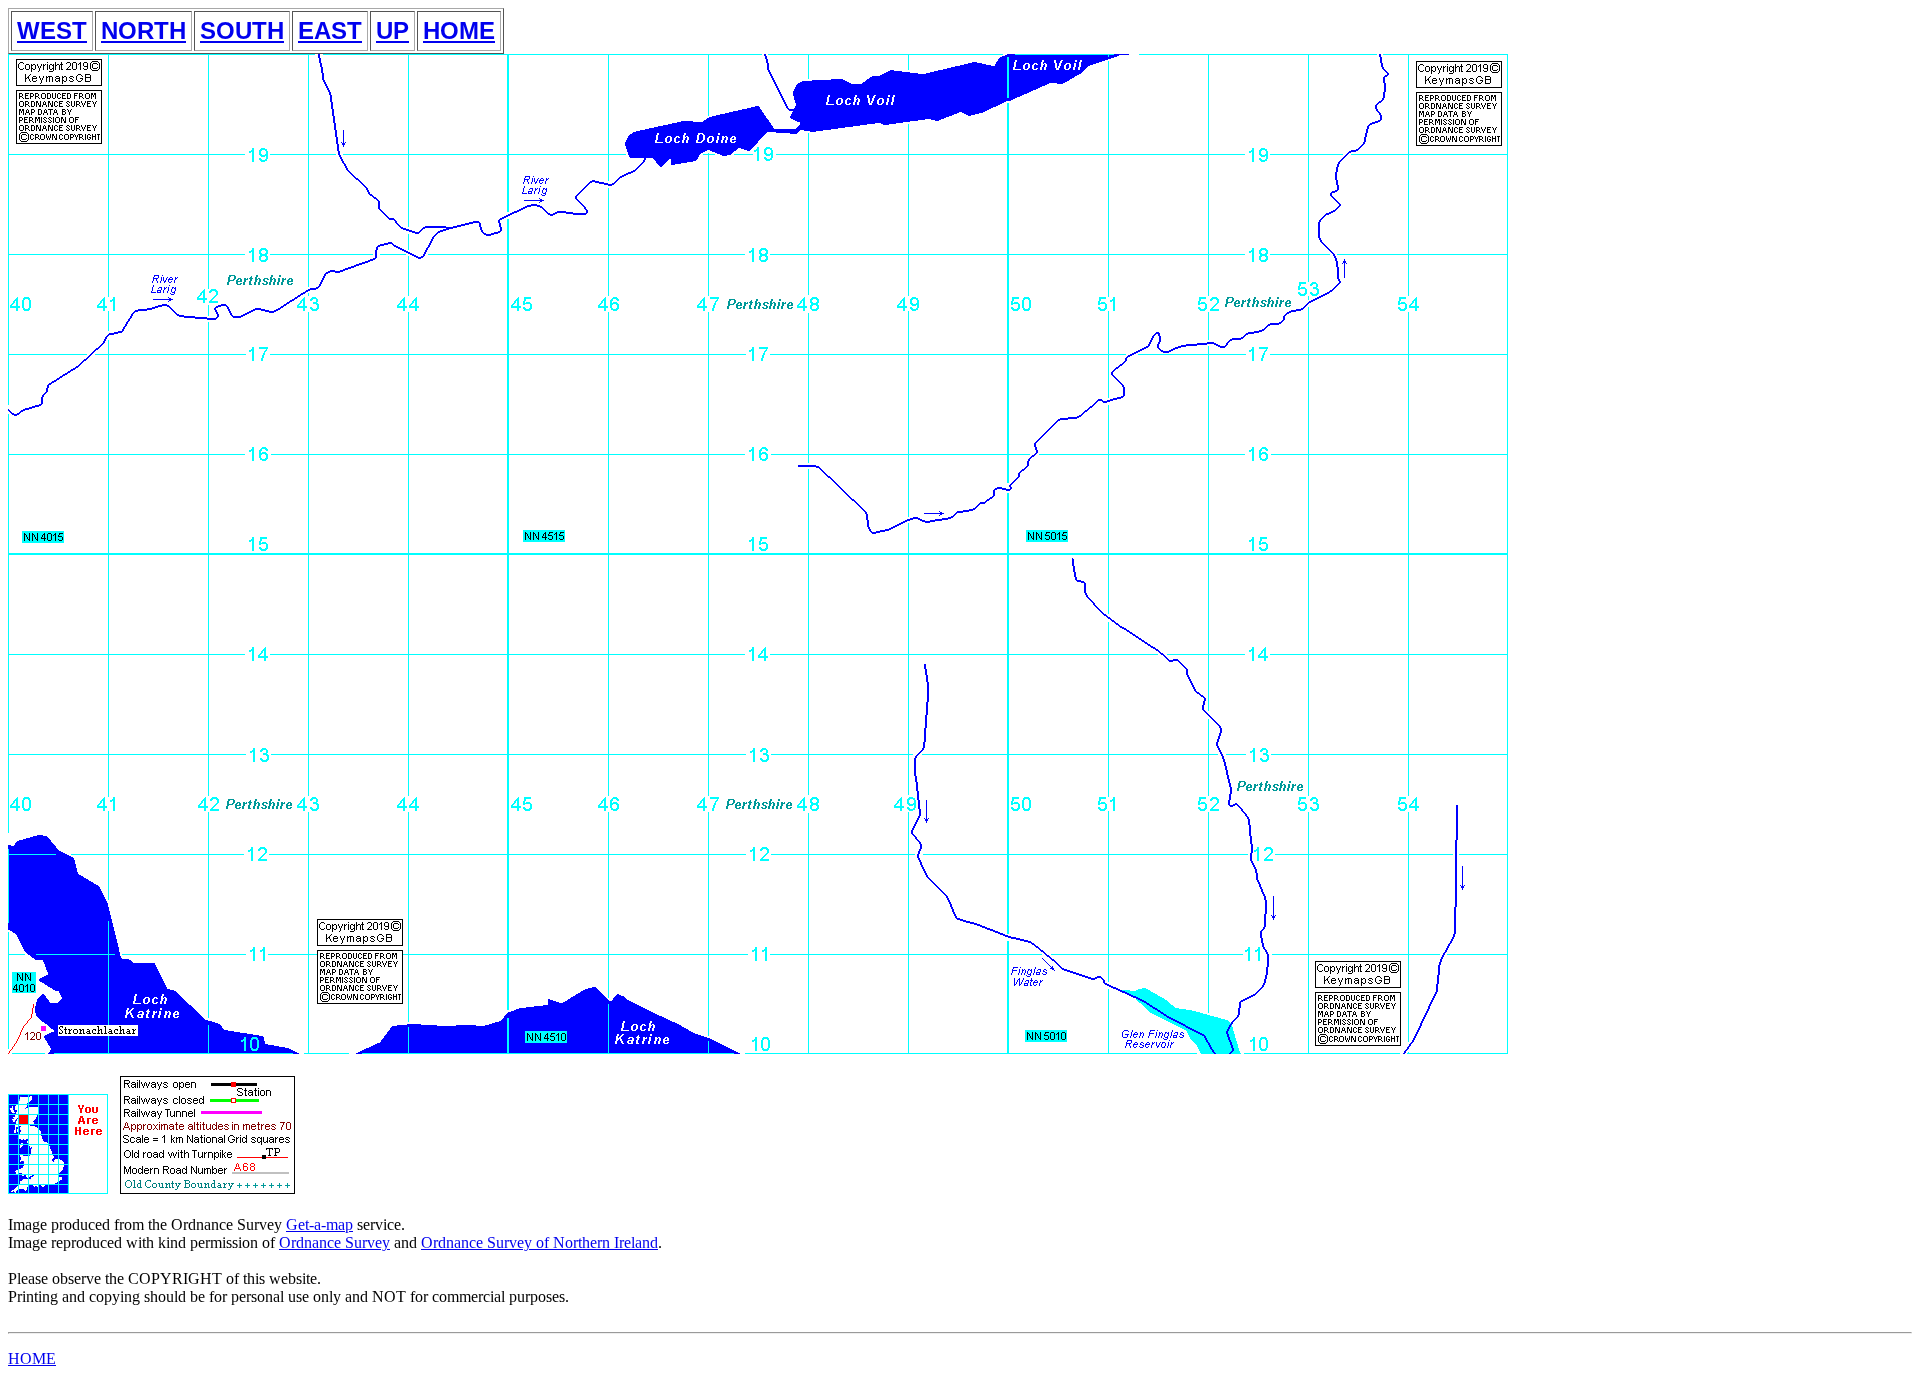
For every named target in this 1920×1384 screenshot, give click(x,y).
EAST (330, 30)
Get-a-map (319, 1224)
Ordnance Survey (334, 1242)
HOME (459, 30)
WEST (52, 30)
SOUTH (242, 30)
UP (392, 30)
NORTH (143, 30)
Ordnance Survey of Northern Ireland (539, 1242)
